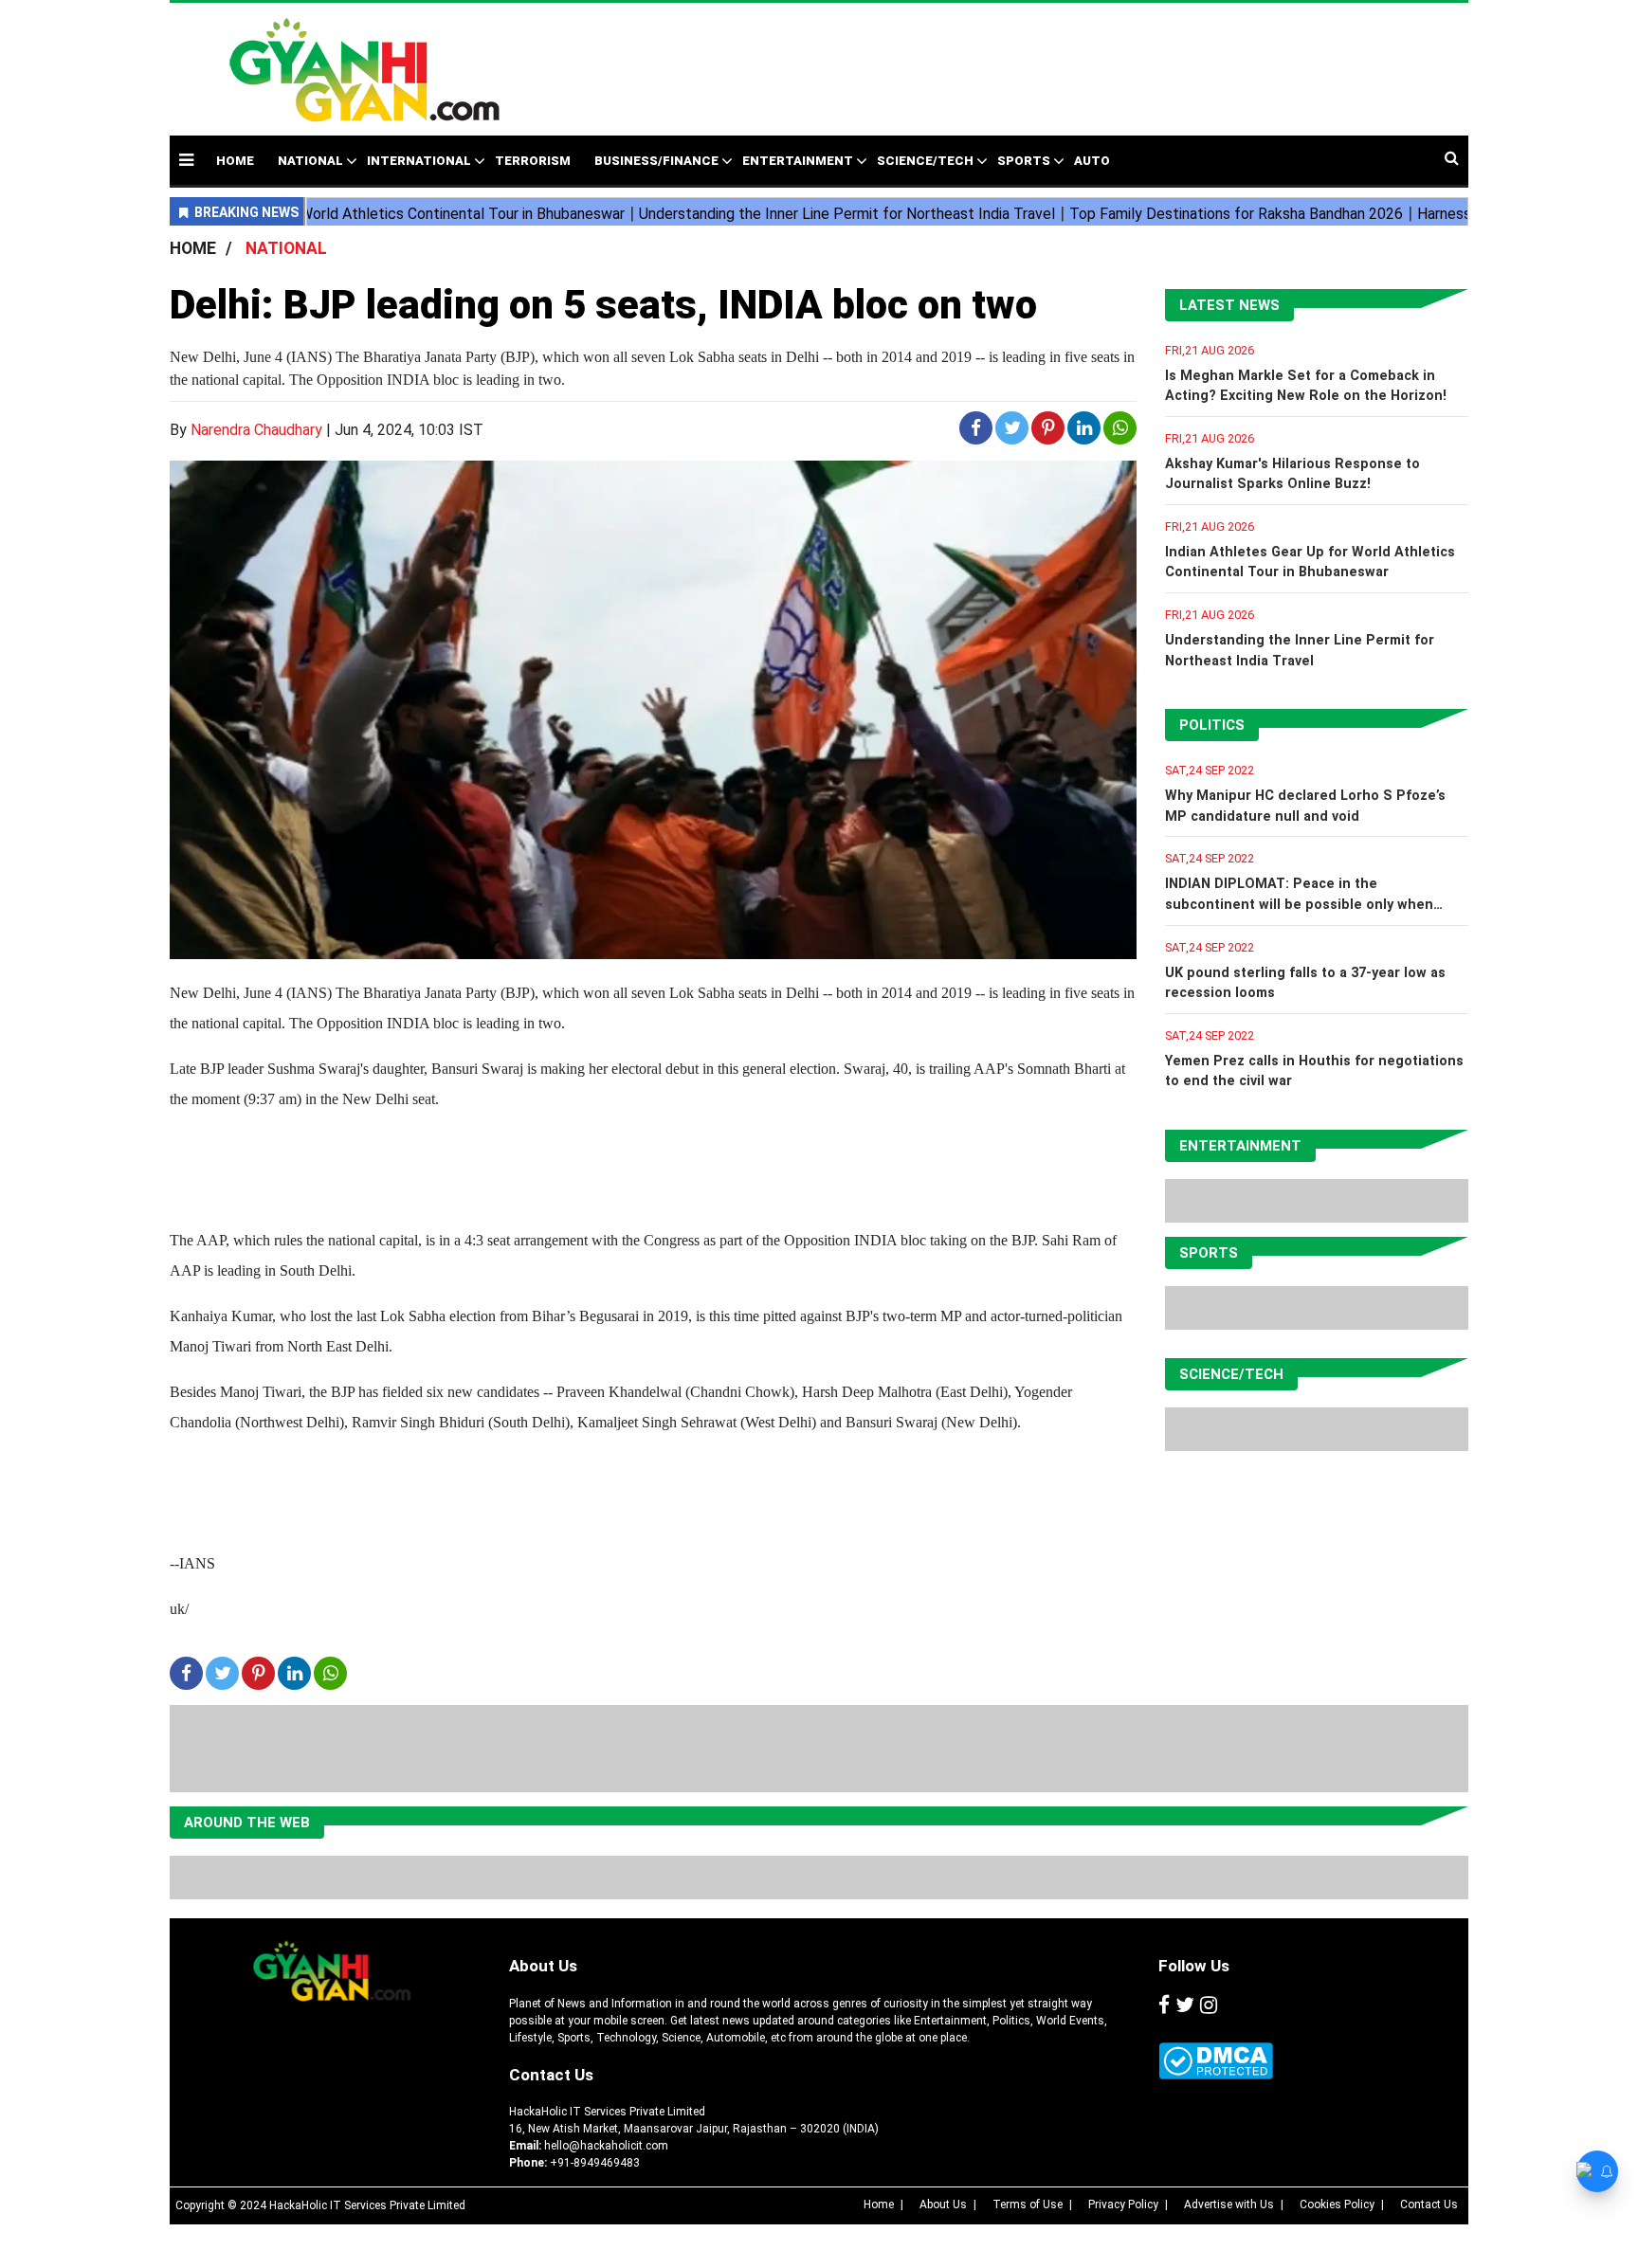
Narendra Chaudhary (256, 430)
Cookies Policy (1337, 2204)
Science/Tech (925, 161)
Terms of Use (1028, 2204)
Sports (1024, 161)
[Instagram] (1209, 2006)
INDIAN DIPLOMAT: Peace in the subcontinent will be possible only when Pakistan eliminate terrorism (1299, 904)
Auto (1092, 161)
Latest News (1229, 305)
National (310, 161)
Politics (1212, 725)
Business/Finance (656, 161)
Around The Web (247, 1823)
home (235, 161)
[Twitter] (1185, 2006)
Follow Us (1194, 1966)
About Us (543, 1966)
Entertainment (798, 161)
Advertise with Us (1229, 2204)
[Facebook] (1164, 2006)
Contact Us (551, 2075)
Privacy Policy (1123, 2204)
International (419, 161)
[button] (186, 160)
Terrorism (533, 161)
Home (879, 2204)
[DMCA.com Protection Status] (1216, 2061)
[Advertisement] (965, 60)
